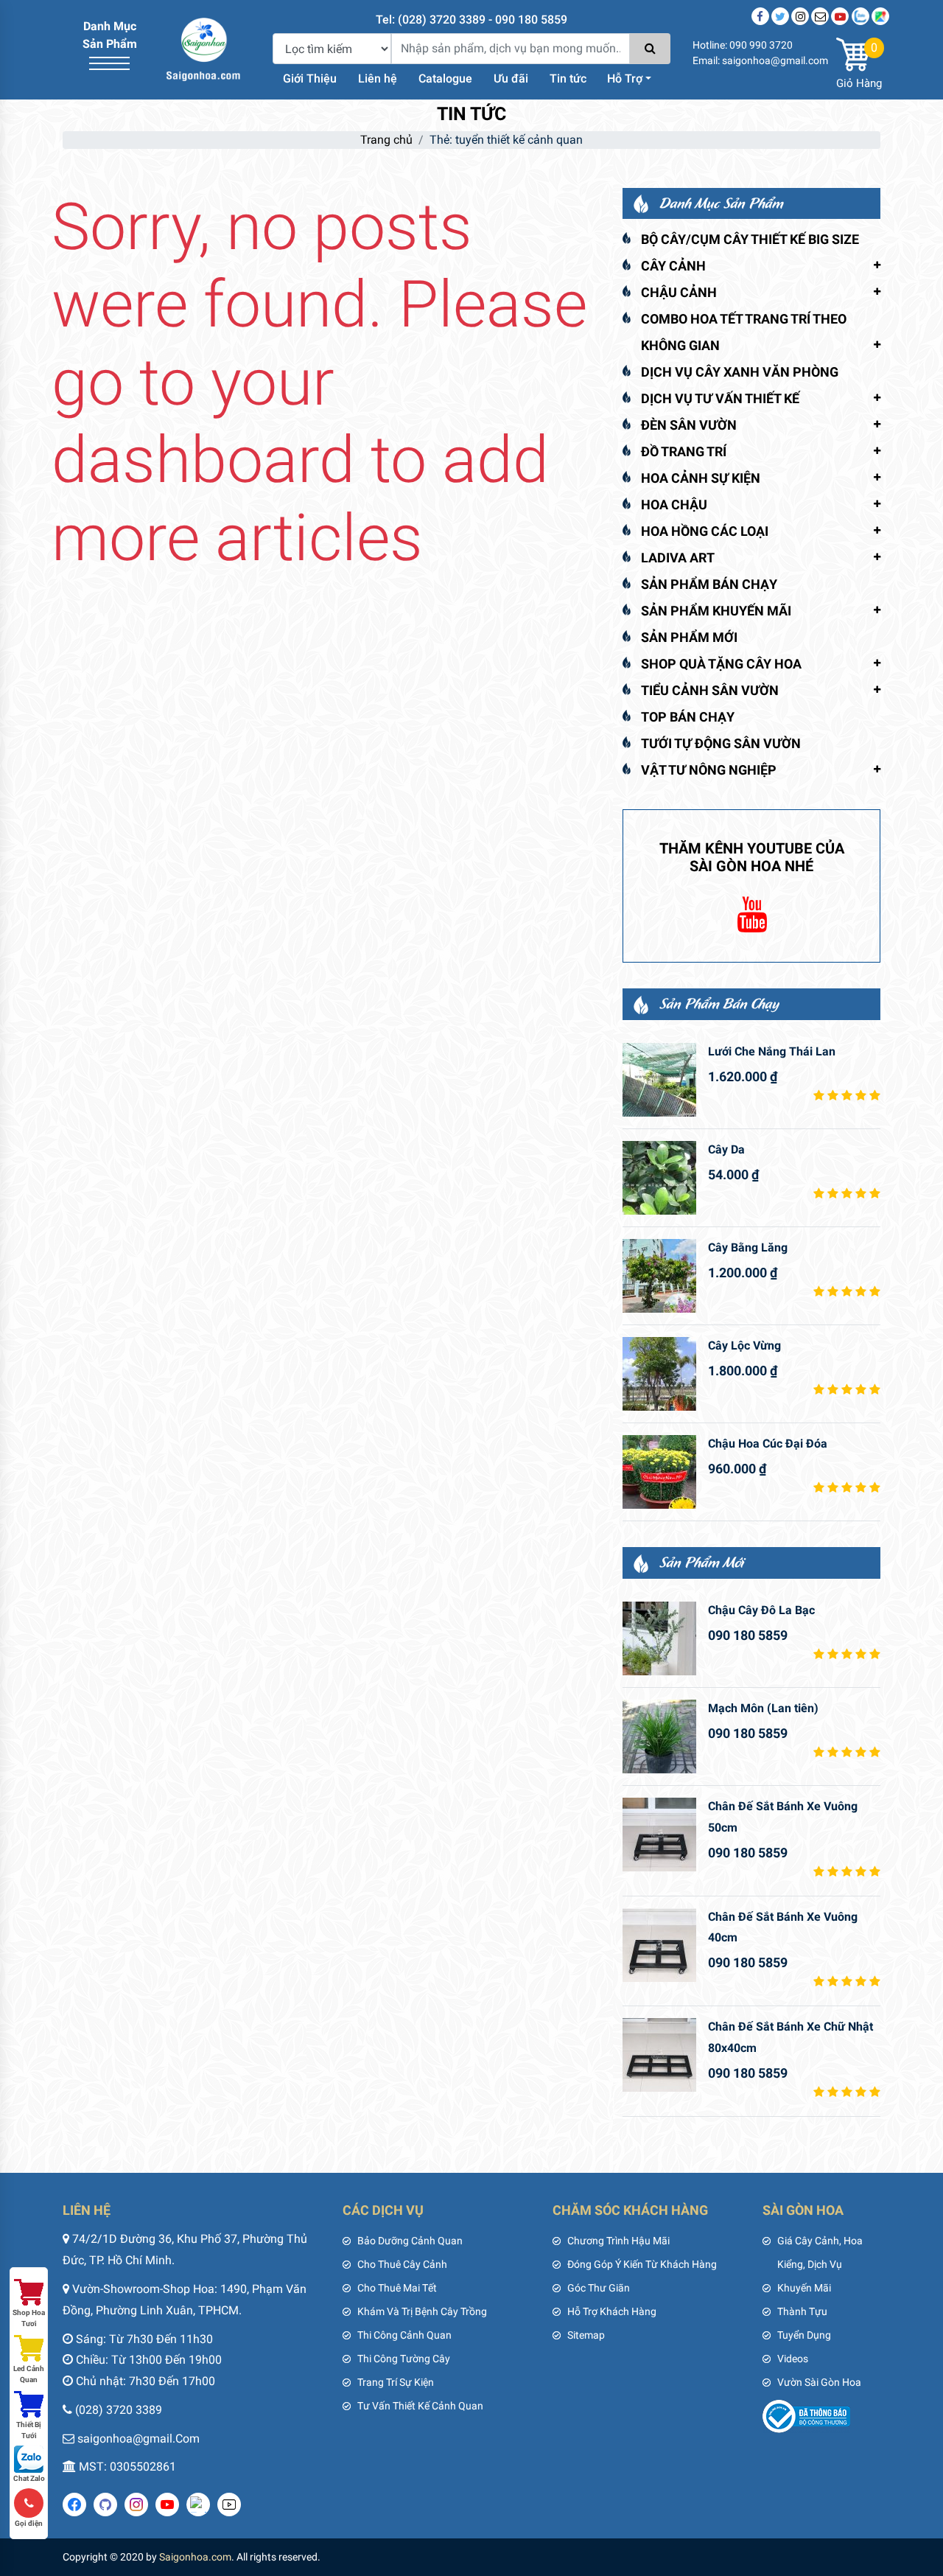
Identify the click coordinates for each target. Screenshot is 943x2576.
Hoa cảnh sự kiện (701, 478)
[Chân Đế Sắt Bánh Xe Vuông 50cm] (659, 1835)
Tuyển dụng (804, 2335)
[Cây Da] (659, 1178)
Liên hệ (378, 78)
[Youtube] (840, 16)
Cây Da (726, 1149)
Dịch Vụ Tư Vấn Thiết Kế (720, 398)
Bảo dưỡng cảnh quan (410, 2241)
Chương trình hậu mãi (618, 2241)
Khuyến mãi (804, 2288)
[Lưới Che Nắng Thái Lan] (659, 1080)
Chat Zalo (29, 2478)
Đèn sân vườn (689, 425)
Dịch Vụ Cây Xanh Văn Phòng (740, 372)
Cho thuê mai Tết (397, 2288)
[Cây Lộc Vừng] (659, 1374)
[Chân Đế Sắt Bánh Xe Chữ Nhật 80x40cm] (659, 2055)
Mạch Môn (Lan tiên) (763, 1708)
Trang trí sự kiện (396, 2382)
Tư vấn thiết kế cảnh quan (420, 2406)
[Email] (820, 16)
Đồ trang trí (684, 451)
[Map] (880, 16)
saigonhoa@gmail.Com (139, 2439)
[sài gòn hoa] (203, 48)
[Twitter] (780, 16)
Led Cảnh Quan (29, 2374)
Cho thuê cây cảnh (402, 2264)
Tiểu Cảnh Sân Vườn (710, 690)
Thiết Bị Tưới (29, 2430)
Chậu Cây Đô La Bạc (761, 1610)
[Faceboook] (760, 16)
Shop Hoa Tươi (29, 2318)
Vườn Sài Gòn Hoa (819, 2382)
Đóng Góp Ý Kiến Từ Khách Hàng (642, 2264)
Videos (793, 2359)
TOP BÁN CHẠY (688, 717)
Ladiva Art (678, 558)
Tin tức (568, 78)
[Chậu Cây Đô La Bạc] (659, 1638)
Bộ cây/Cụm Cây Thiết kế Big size (750, 239)
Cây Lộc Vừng (744, 1345)
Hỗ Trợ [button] (625, 78)
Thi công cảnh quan (404, 2335)
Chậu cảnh (679, 292)
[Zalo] (860, 16)
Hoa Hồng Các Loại (705, 531)
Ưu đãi (511, 78)
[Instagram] (800, 16)
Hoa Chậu (674, 505)
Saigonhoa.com (195, 2557)
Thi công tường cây (404, 2359)
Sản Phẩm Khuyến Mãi (716, 611)
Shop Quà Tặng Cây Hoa (721, 664)
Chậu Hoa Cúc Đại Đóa (768, 1444)
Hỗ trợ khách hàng (612, 2311)
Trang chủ (386, 140)
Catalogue (445, 78)
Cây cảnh (673, 266)
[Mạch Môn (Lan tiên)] (659, 1736)
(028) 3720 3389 (119, 2410)
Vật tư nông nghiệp (709, 770)
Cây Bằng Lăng (748, 1247)
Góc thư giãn (599, 2288)
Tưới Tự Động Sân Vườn (721, 743)
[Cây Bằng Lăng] (659, 1276)
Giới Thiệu (310, 78)
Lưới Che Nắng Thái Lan (772, 1051)
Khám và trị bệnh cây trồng (422, 2311)
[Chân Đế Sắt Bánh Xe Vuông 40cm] (659, 1945)
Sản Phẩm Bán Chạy (709, 584)
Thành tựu (802, 2311)
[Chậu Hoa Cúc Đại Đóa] (659, 1472)
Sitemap (586, 2335)
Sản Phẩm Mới (689, 637)
